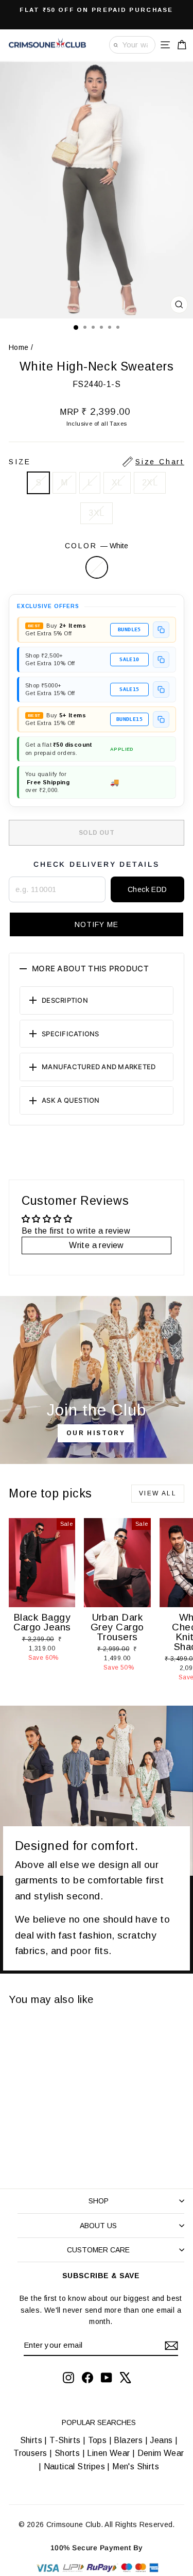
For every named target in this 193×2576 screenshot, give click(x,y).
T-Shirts (65, 2440)
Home (19, 347)
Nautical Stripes (74, 2466)
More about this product (90, 969)
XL (117, 483)
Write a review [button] (97, 1245)
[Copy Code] (161, 630)
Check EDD (147, 889)
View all (158, 1493)
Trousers (30, 2453)
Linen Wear (107, 2453)
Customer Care (98, 2250)
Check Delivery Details (97, 864)
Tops (98, 2440)
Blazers (128, 2440)
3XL (96, 513)
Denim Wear (159, 2453)
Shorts (67, 2453)
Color (97, 546)
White (97, 567)
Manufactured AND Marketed (99, 1067)
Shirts (31, 2440)
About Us (98, 2226)
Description (65, 1000)
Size (97, 462)
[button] (97, 924)
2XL (150, 483)
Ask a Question (71, 1100)
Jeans (161, 2440)
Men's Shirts (136, 2466)
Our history (96, 1433)
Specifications (71, 1034)
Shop (99, 2201)
